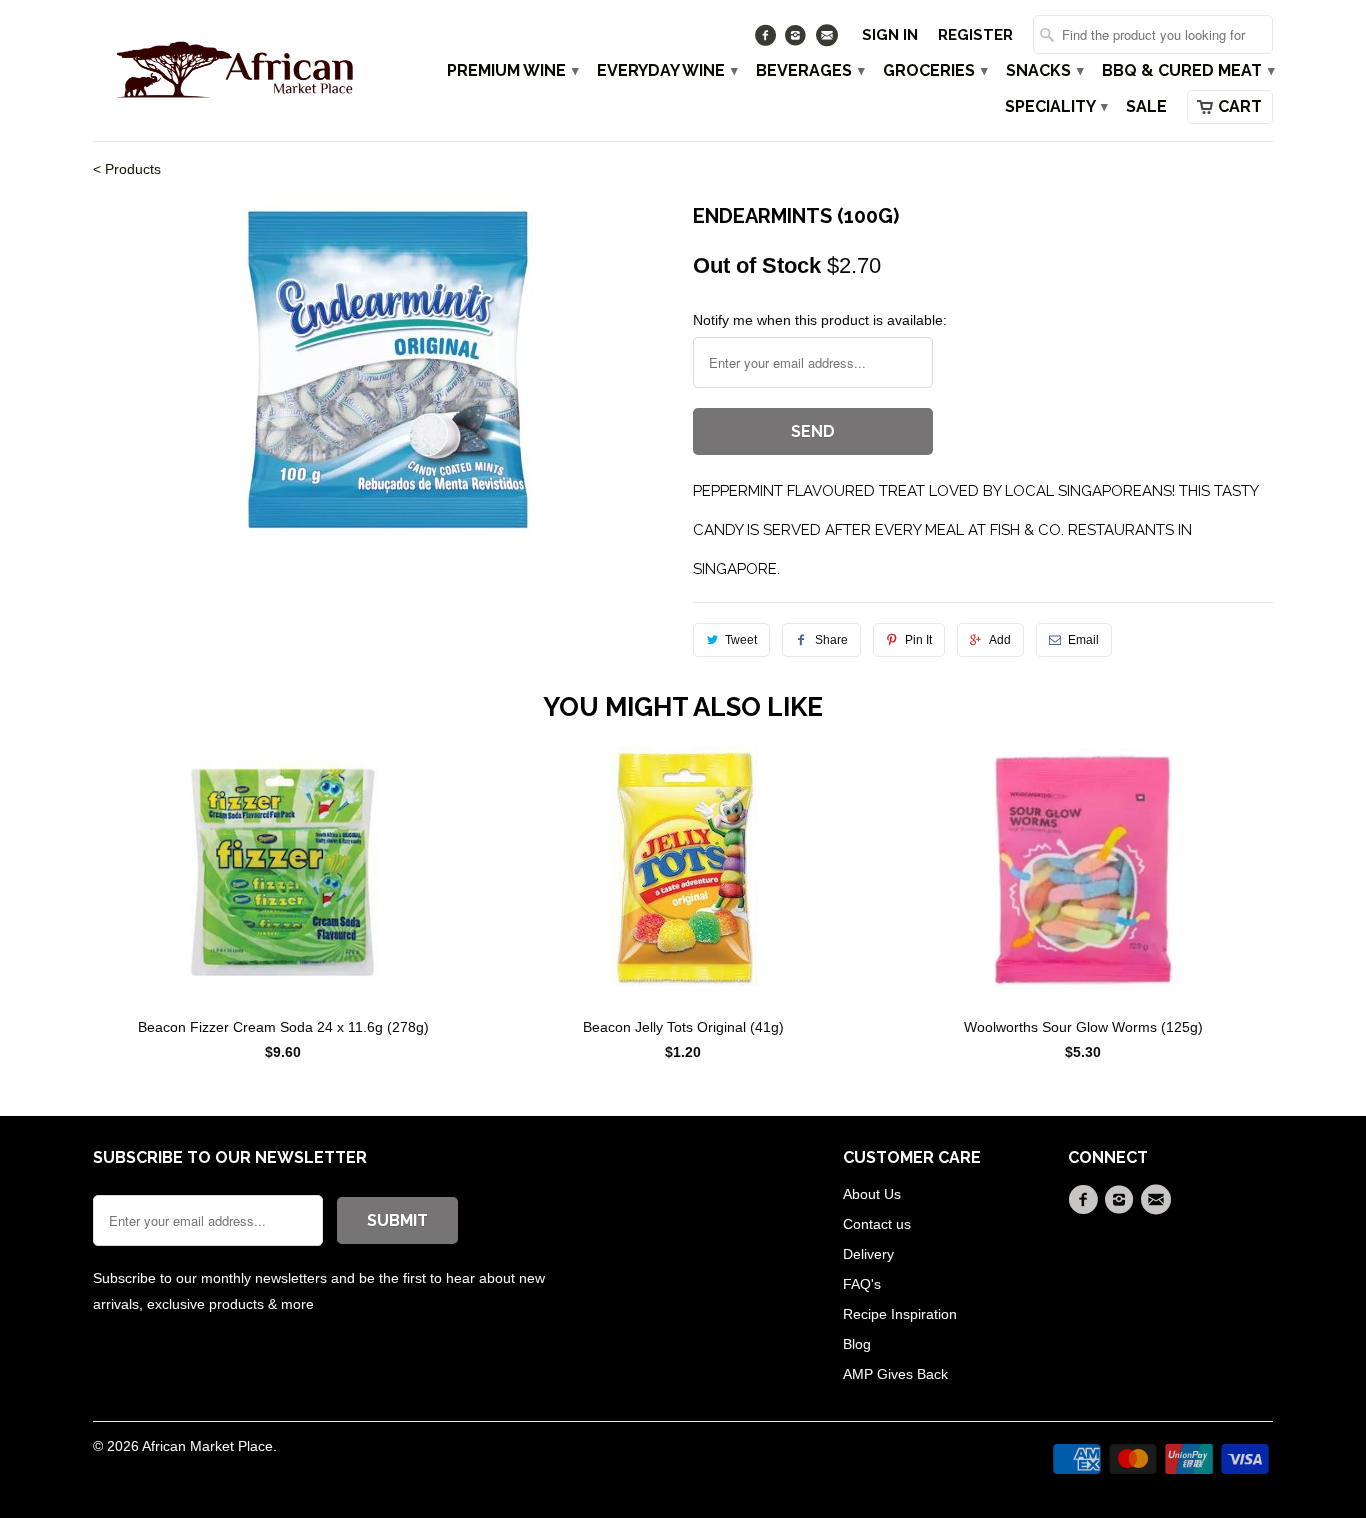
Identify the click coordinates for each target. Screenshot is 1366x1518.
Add (1000, 640)
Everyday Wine (666, 71)
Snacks (1044, 71)
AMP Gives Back (895, 1374)
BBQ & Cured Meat (1187, 71)
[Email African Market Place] (828, 40)
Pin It (918, 640)
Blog (857, 1344)
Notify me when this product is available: (820, 320)
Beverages (809, 71)
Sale (1146, 107)
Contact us (877, 1224)
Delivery (868, 1254)
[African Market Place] (233, 69)
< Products (127, 169)
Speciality (1055, 107)
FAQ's (862, 1284)
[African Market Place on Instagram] (798, 40)
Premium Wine (512, 71)
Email (1083, 640)
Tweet (741, 640)
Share (831, 640)
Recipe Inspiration (900, 1314)
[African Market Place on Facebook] (767, 40)
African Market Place (207, 1446)
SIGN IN (890, 35)
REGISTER (975, 35)
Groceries (934, 71)
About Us (872, 1194)
